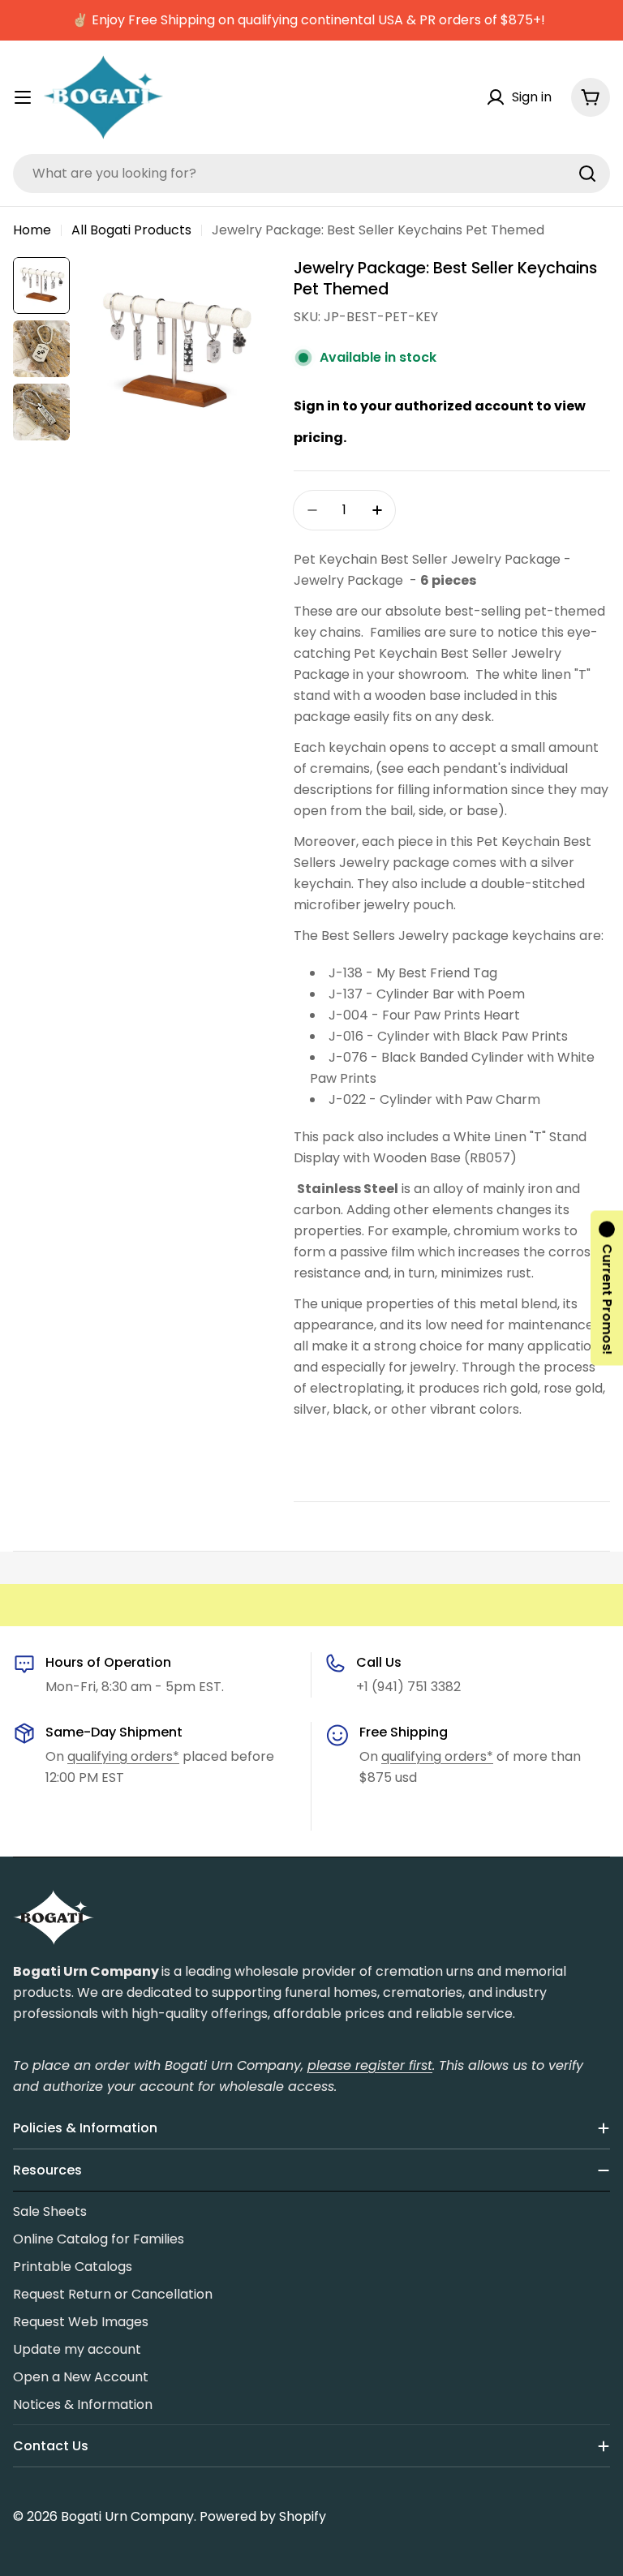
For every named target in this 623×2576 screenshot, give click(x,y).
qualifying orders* (123, 1756)
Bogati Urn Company (127, 2516)
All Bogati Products (131, 230)
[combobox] (311, 174)
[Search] (587, 174)
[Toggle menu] (23, 97)
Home (32, 230)
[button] (607, 1288)
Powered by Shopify (263, 2516)
